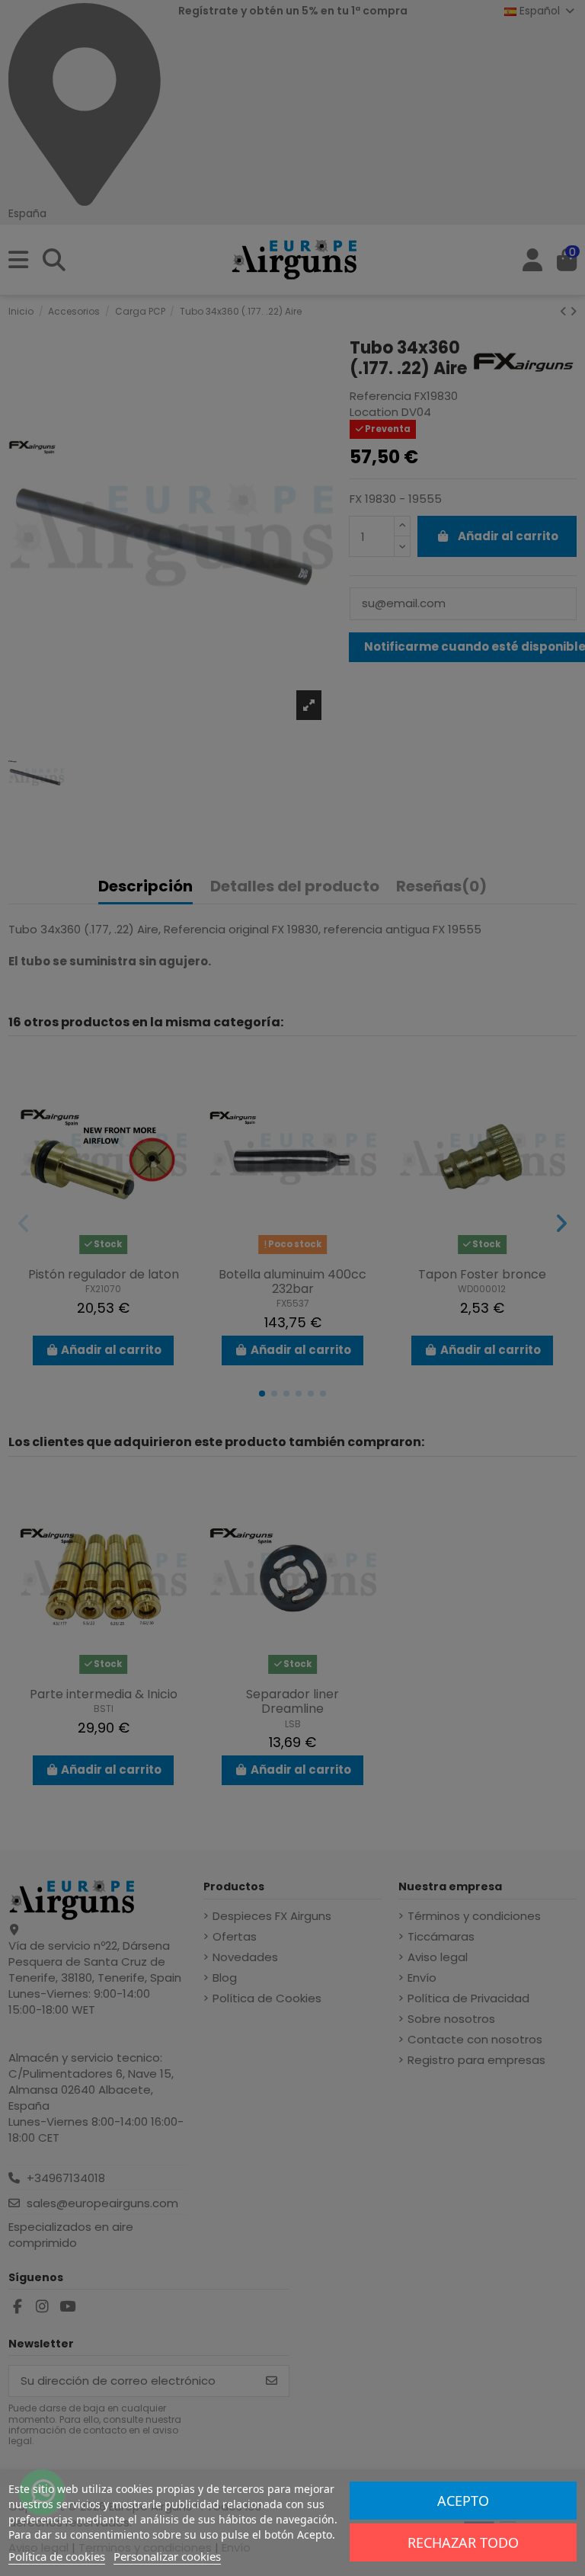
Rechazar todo (463, 2542)
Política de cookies (57, 2556)
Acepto (463, 2501)
